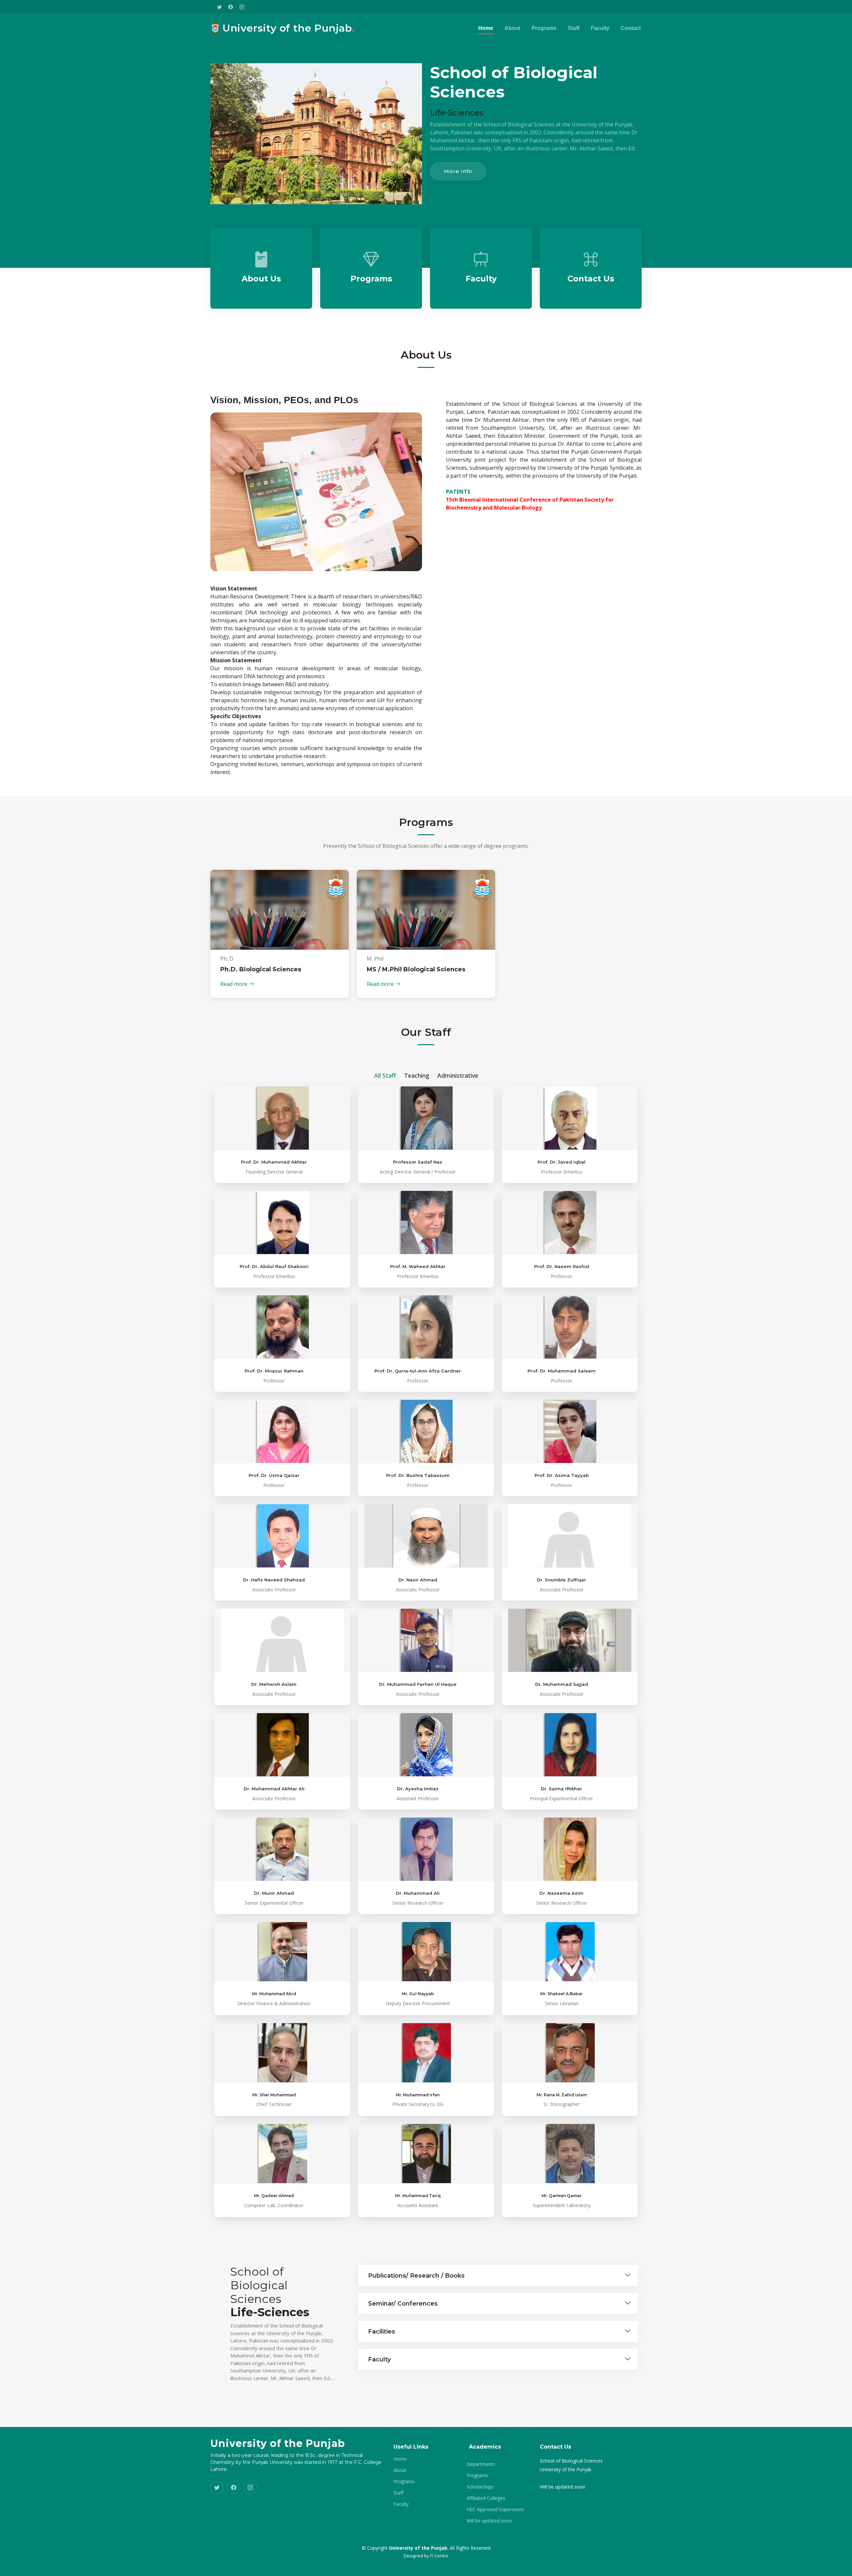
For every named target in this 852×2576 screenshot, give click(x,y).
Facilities (382, 2332)
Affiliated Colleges (486, 2498)
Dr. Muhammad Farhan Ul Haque (418, 1684)
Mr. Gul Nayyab (418, 1994)
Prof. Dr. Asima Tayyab (562, 1475)
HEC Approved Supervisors (495, 2509)
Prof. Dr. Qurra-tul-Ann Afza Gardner (418, 1371)
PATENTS (458, 492)
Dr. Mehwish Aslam (274, 1684)
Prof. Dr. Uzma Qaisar (274, 1475)
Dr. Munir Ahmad (274, 1893)
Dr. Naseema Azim (561, 1893)
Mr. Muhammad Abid (274, 1994)
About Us (261, 279)
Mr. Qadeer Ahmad (274, 2196)
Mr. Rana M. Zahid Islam (562, 2095)
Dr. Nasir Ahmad (418, 1580)
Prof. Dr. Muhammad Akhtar (274, 1162)
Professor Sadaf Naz (418, 1162)
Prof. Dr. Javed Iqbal (561, 1162)
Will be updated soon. (490, 2521)
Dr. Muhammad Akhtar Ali (274, 1789)
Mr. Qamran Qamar (561, 2196)
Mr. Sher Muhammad (274, 2095)
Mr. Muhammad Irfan (418, 2095)
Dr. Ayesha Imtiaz (418, 1789)
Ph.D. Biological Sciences (261, 969)
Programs (544, 28)
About (512, 28)
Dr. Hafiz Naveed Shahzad (274, 1580)
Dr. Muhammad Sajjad (562, 1684)
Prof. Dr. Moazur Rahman (274, 1371)
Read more (234, 984)
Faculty (600, 28)
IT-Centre (439, 2556)
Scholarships (480, 2487)
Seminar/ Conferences (403, 2304)
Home (486, 28)
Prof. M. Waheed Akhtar (418, 1266)
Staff (574, 28)
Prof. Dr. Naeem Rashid (562, 1266)
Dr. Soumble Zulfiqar (561, 1580)
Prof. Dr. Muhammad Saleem (562, 1371)
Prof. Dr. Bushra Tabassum (418, 1475)
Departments (481, 2464)
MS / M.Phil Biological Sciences (416, 969)
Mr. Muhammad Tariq (418, 2196)
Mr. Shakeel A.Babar (561, 1994)
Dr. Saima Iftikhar (561, 1789)
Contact (631, 28)
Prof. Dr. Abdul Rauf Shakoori (274, 1266)
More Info (458, 171)
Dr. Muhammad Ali (418, 1893)
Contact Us (591, 279)
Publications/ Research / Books (416, 2276)
